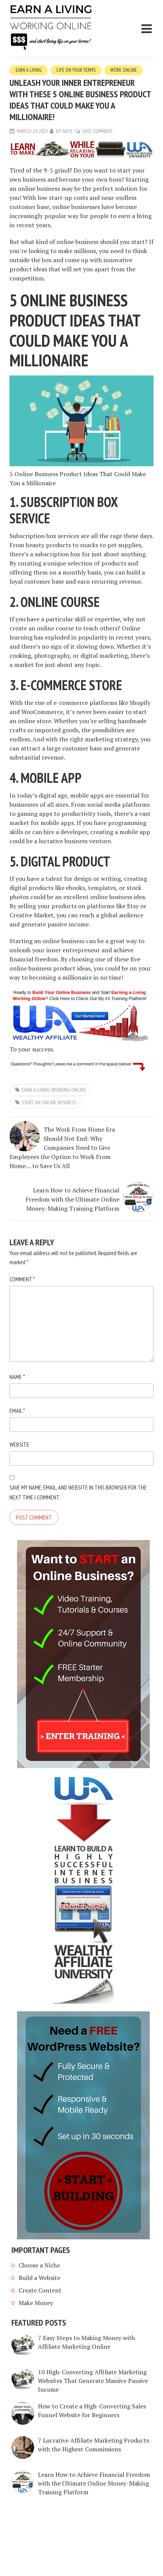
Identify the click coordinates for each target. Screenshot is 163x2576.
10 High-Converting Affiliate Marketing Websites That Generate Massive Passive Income (93, 2381)
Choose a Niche (39, 2265)
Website (19, 1444)
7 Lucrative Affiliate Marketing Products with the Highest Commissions (93, 2445)
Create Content (40, 2290)
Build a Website (39, 2278)
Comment (22, 1279)
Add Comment (98, 131)
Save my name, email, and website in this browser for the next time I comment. (78, 1492)
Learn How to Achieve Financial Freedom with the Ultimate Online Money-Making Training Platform (72, 1199)
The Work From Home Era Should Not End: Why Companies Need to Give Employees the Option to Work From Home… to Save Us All (62, 1148)
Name (17, 1377)
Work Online (124, 70)
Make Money (36, 2303)
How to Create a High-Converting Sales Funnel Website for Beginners (92, 2411)
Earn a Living (29, 70)
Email (17, 1411)
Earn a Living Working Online (54, 1090)
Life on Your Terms (76, 70)
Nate (68, 131)
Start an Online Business (49, 1102)
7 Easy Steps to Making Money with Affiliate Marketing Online (86, 2342)
